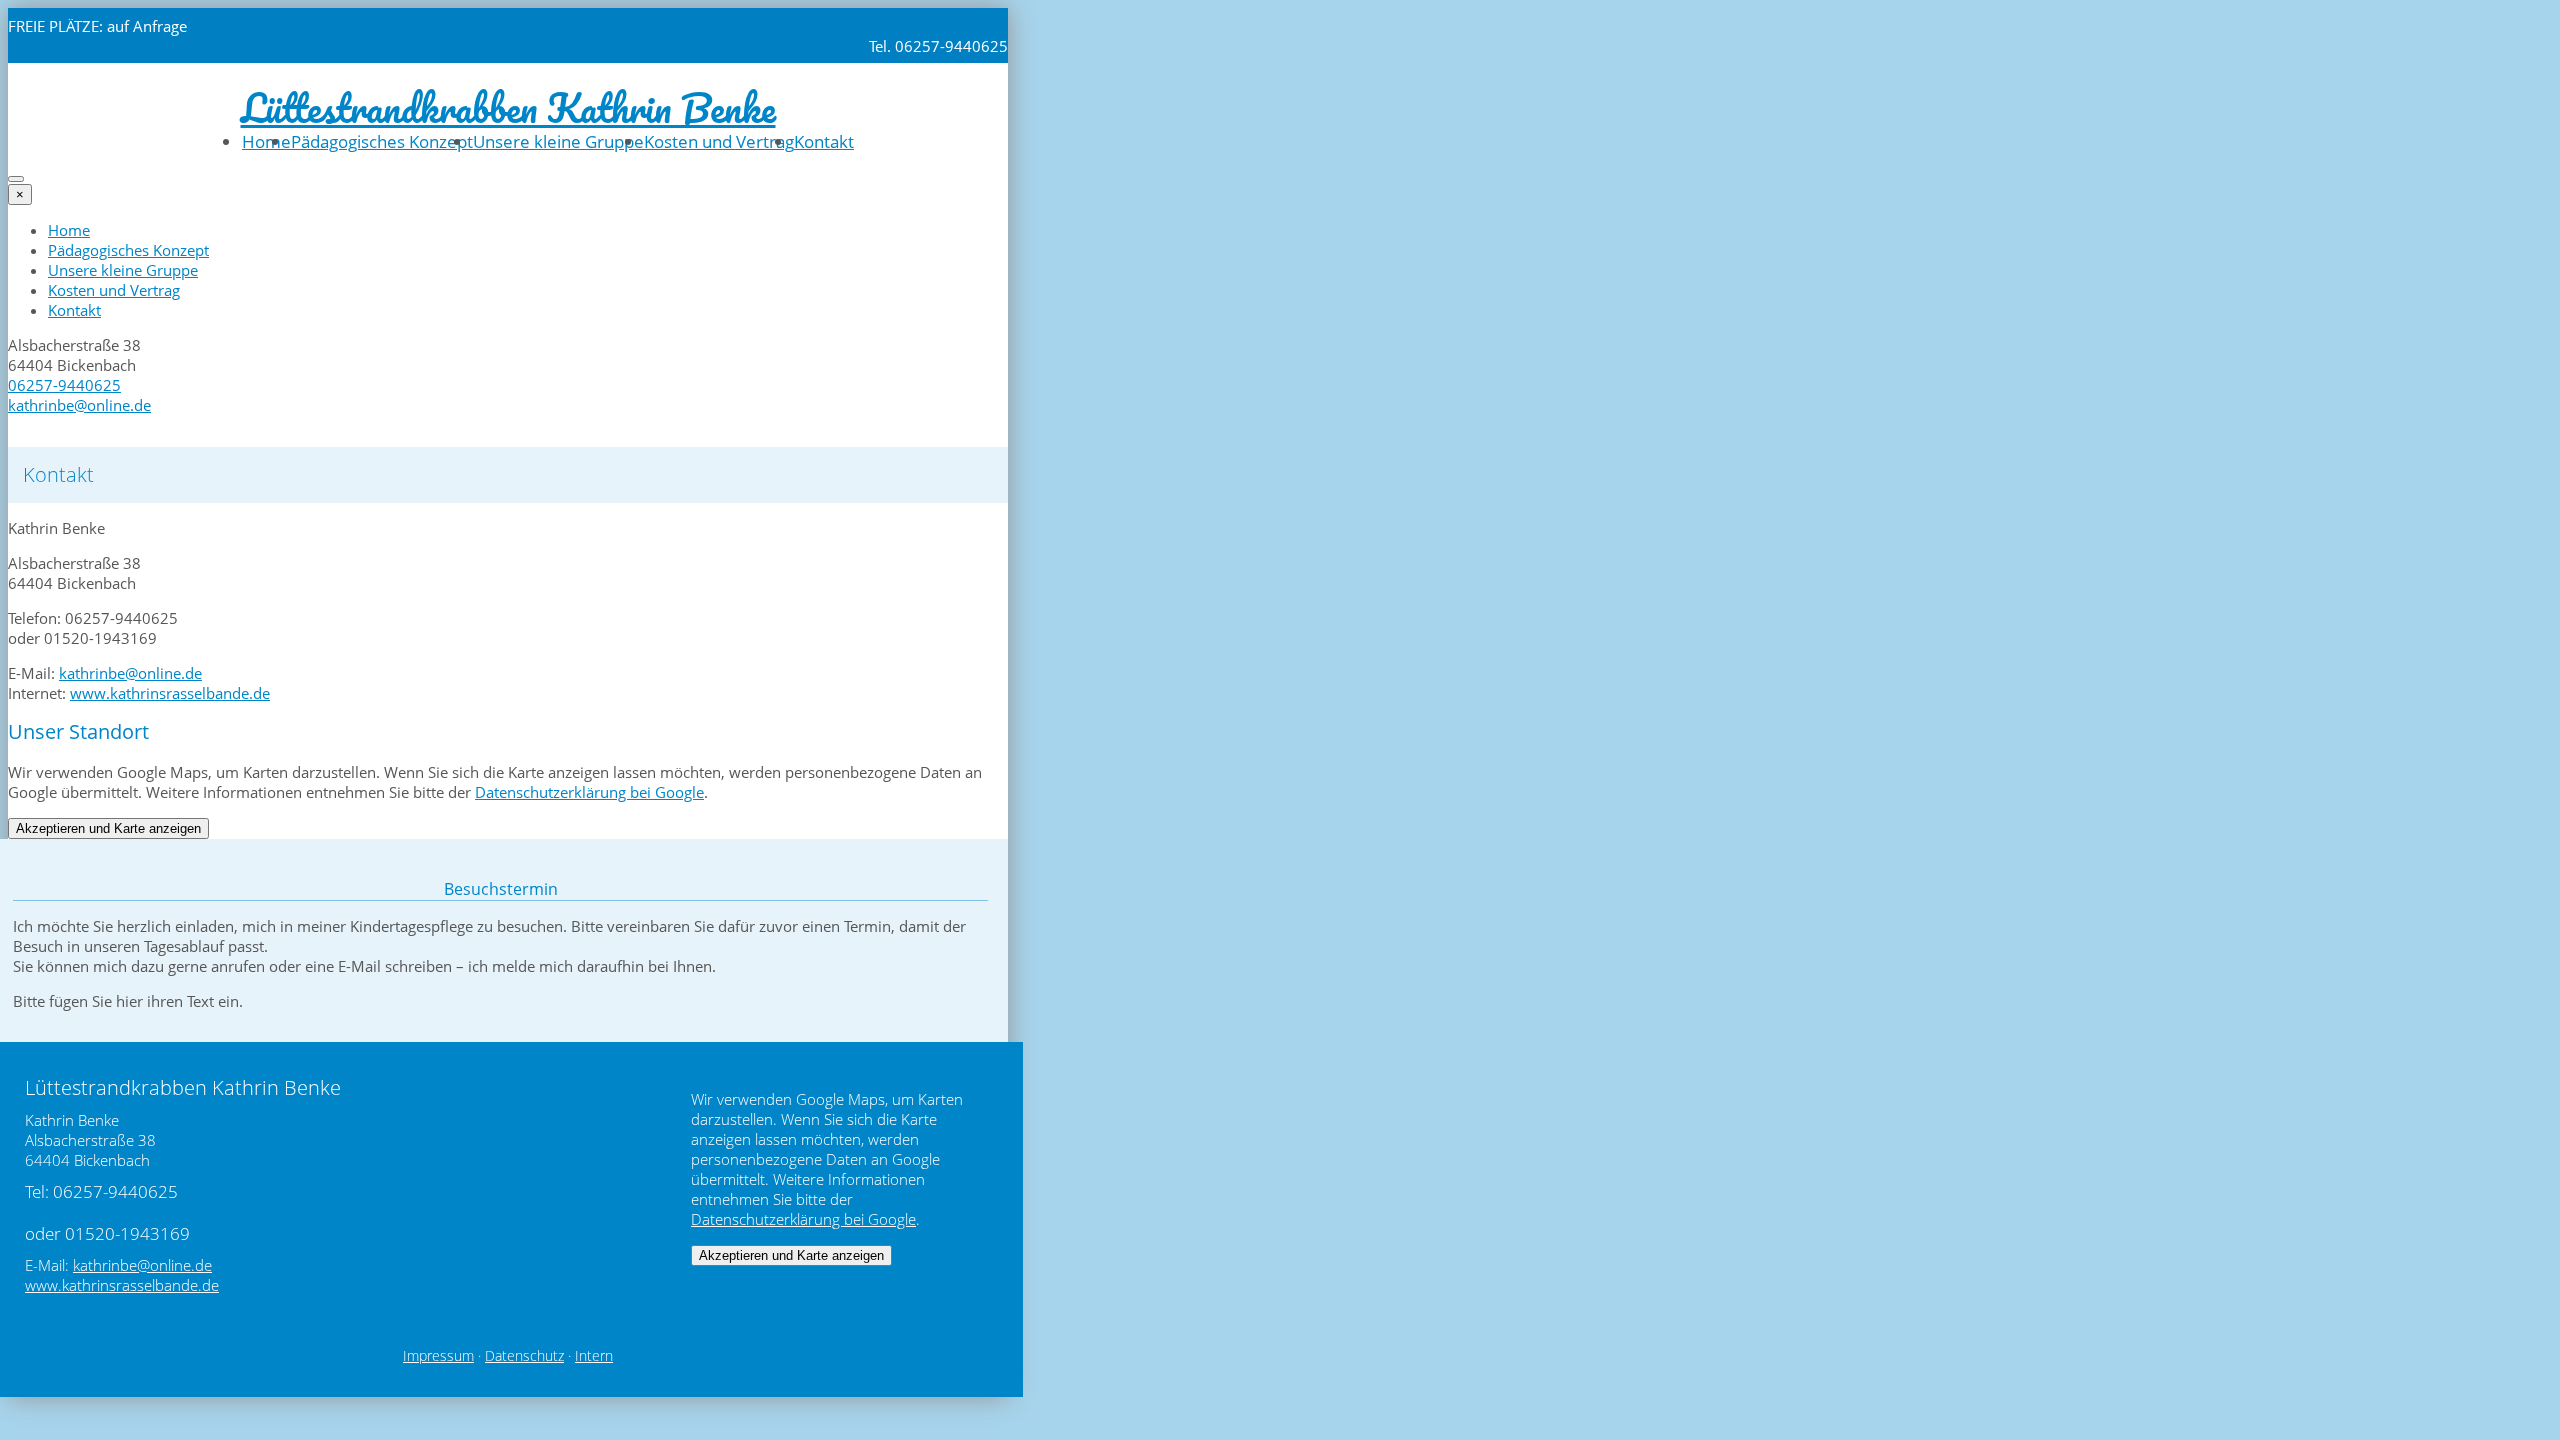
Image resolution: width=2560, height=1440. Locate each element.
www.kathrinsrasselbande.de (170, 693)
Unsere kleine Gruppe (558, 141)
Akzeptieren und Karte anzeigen (108, 828)
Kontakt (824, 141)
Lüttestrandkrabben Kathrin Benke (508, 107)
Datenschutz (524, 1356)
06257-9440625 (64, 385)
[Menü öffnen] (16, 179)
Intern (594, 1356)
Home (266, 141)
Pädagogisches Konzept (382, 141)
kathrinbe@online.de (79, 405)
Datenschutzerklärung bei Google (589, 792)
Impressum (438, 1356)
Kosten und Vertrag (719, 141)
